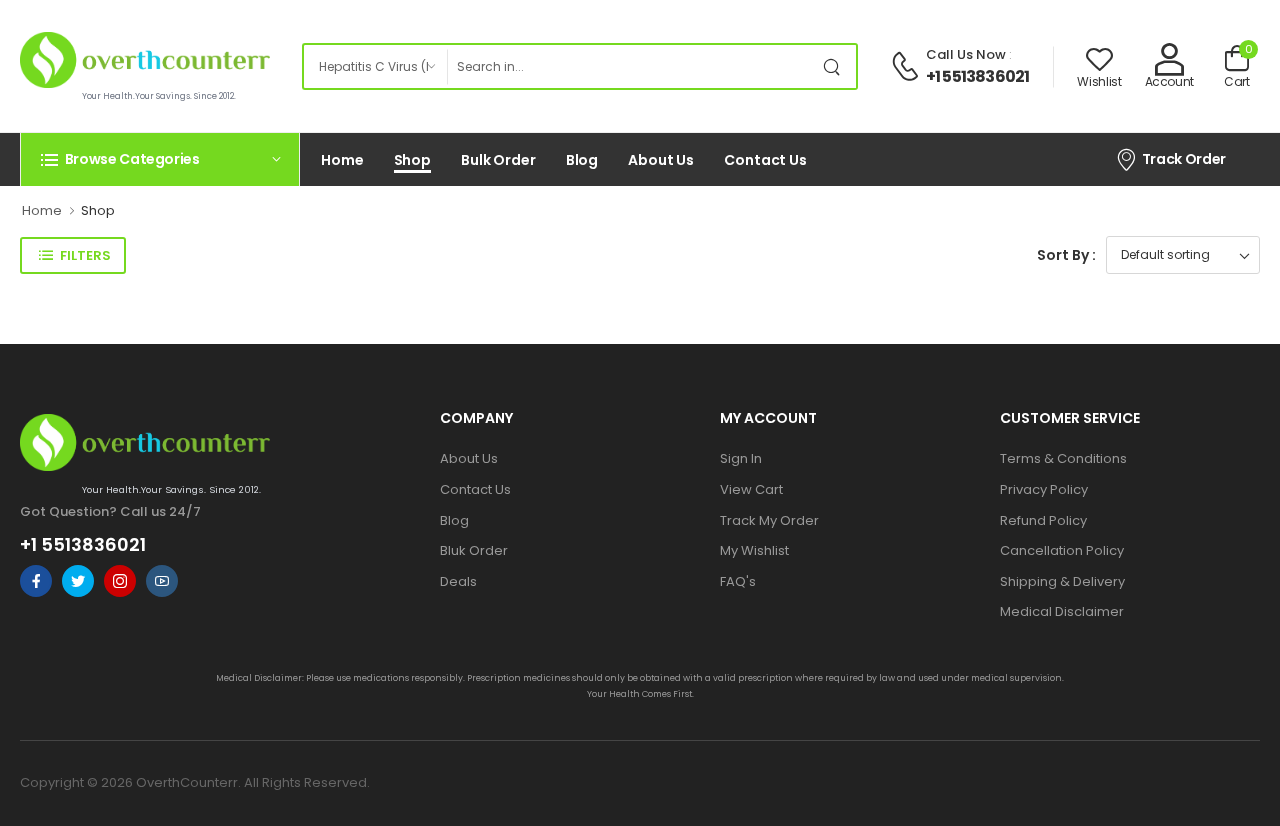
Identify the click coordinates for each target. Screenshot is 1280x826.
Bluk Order (474, 550)
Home (342, 160)
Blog (582, 160)
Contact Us (765, 160)
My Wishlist (754, 550)
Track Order (1184, 159)
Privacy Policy (1044, 489)
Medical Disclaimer (1062, 611)
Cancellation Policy (1062, 550)
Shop (413, 160)
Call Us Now (966, 54)
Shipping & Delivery (1062, 581)
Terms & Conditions (1063, 458)
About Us (661, 160)
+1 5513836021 (978, 76)
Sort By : (1066, 255)
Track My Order (769, 520)
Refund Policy (1043, 520)
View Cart (751, 489)
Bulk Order (498, 160)
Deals (458, 581)
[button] (160, 159)
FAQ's (738, 581)
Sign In (741, 458)
